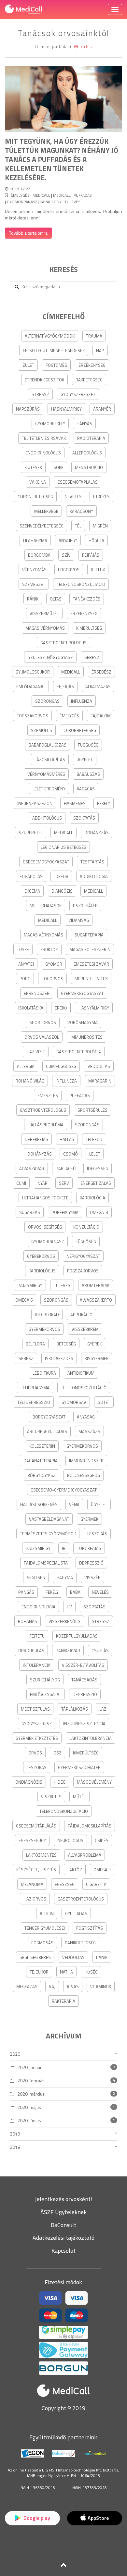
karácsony (51, 202)
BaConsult (63, 2225)
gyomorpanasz (22, 202)
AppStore (98, 2518)
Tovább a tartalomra (28, 233)
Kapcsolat (63, 2251)
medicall (41, 195)
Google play (36, 2518)
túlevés (72, 202)
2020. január (29, 2067)
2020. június (29, 2120)
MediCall (62, 195)
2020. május (29, 2107)
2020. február (31, 2081)
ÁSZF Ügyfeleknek (63, 2212)
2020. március (31, 2094)
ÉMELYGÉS (20, 195)
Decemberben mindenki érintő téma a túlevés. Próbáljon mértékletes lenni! (63, 214)
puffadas (83, 195)
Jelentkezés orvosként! (63, 2199)
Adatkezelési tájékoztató (63, 2238)
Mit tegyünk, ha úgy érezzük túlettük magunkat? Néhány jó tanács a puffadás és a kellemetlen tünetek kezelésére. (62, 159)
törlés (85, 46)
